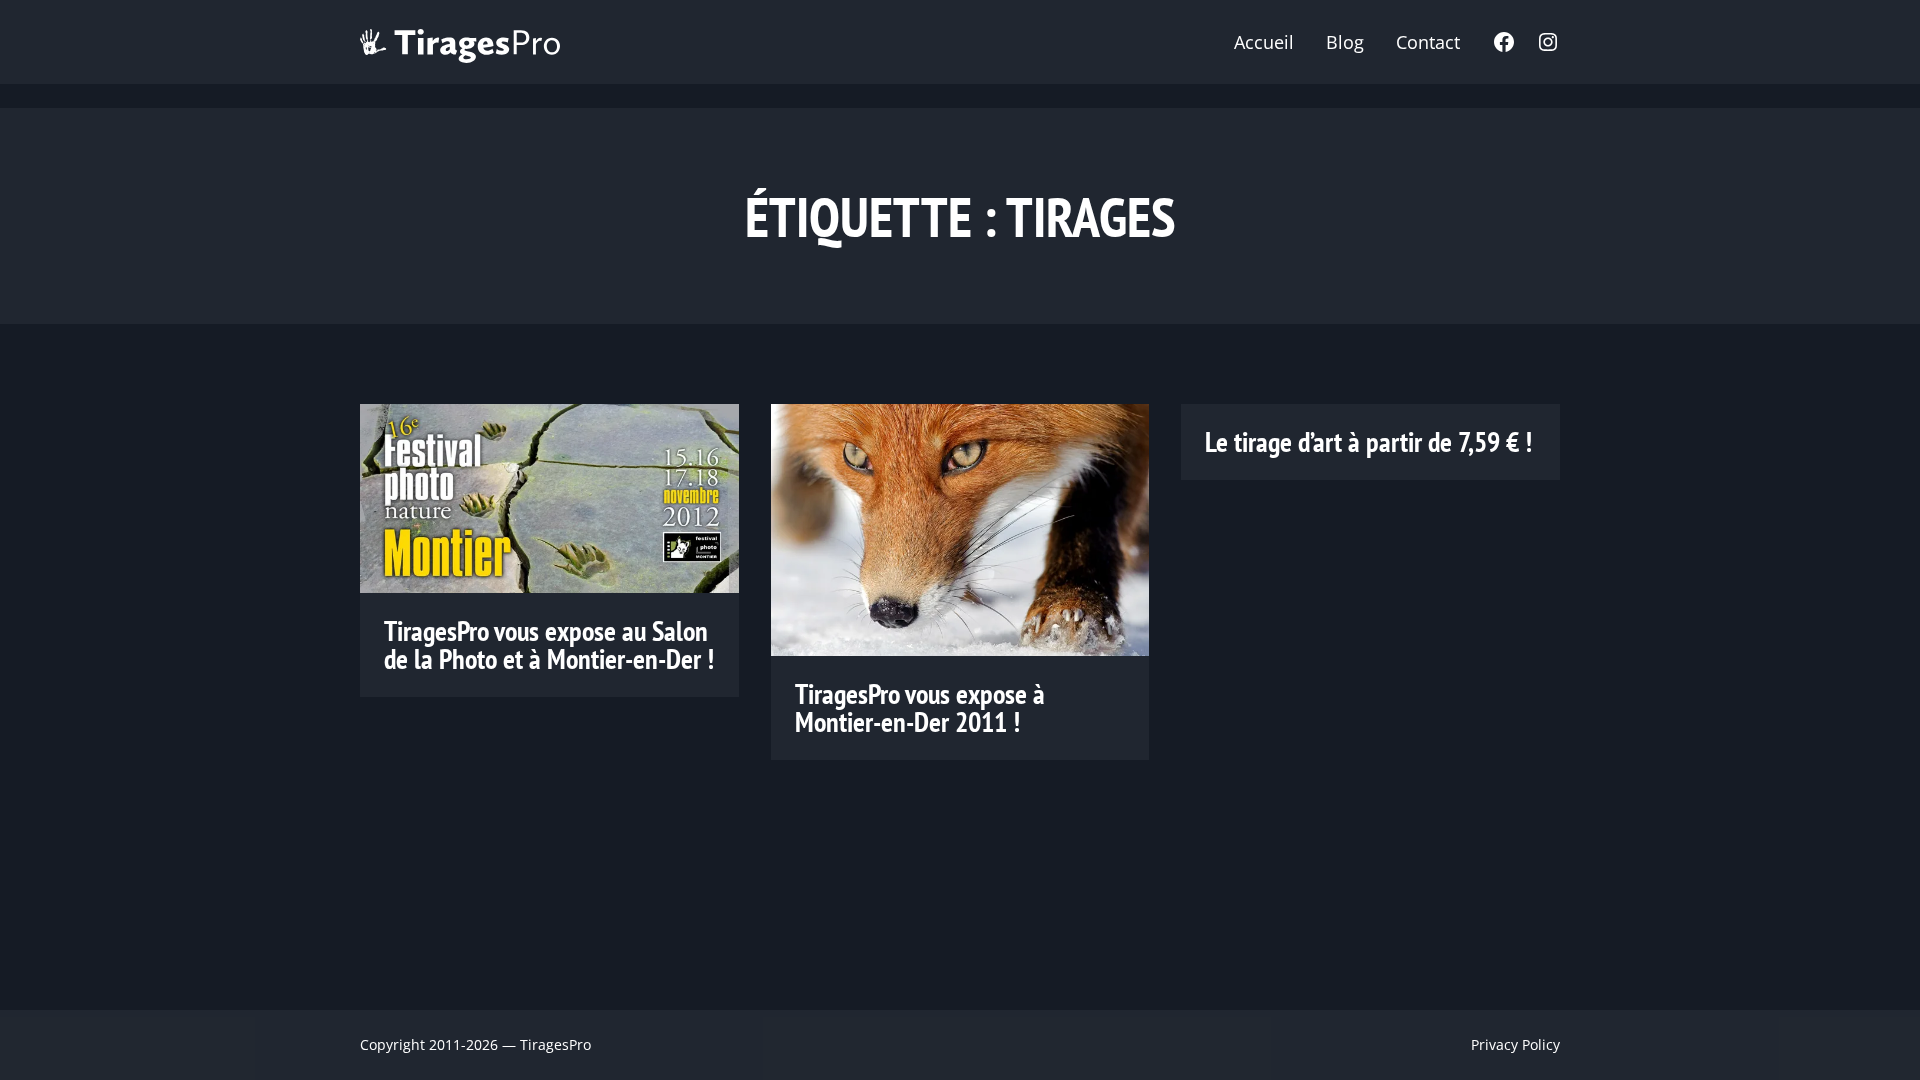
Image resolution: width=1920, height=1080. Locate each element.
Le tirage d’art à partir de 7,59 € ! (1368, 442)
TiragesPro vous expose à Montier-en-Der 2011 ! (920, 708)
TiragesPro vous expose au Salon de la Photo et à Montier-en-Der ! (549, 645)
